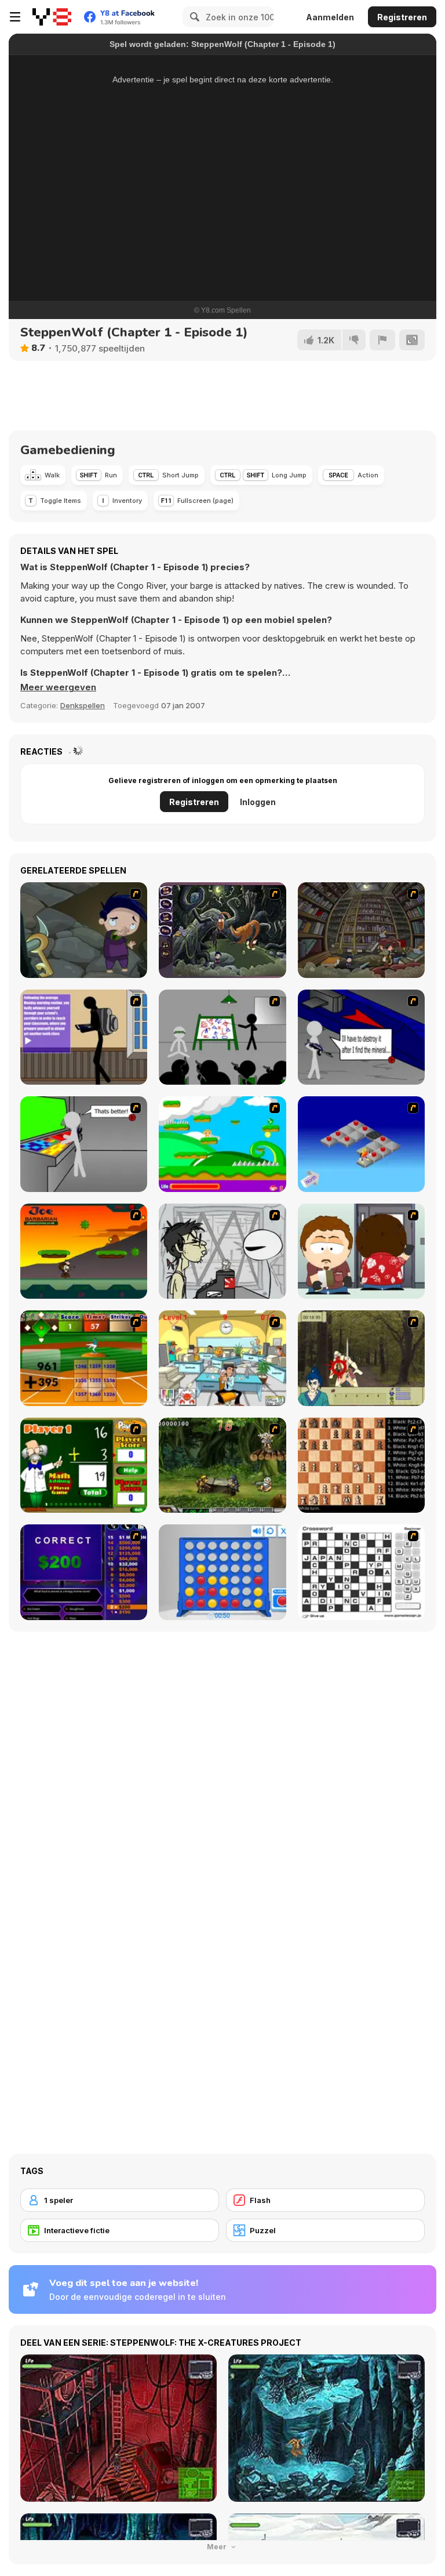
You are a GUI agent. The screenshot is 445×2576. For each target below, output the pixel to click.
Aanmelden (330, 17)
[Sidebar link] (15, 17)
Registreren (402, 17)
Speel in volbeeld (223, 259)
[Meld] (382, 340)
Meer (218, 2547)
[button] (58, 687)
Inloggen (258, 802)
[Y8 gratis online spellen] (52, 17)
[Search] (193, 17)
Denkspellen (83, 705)
